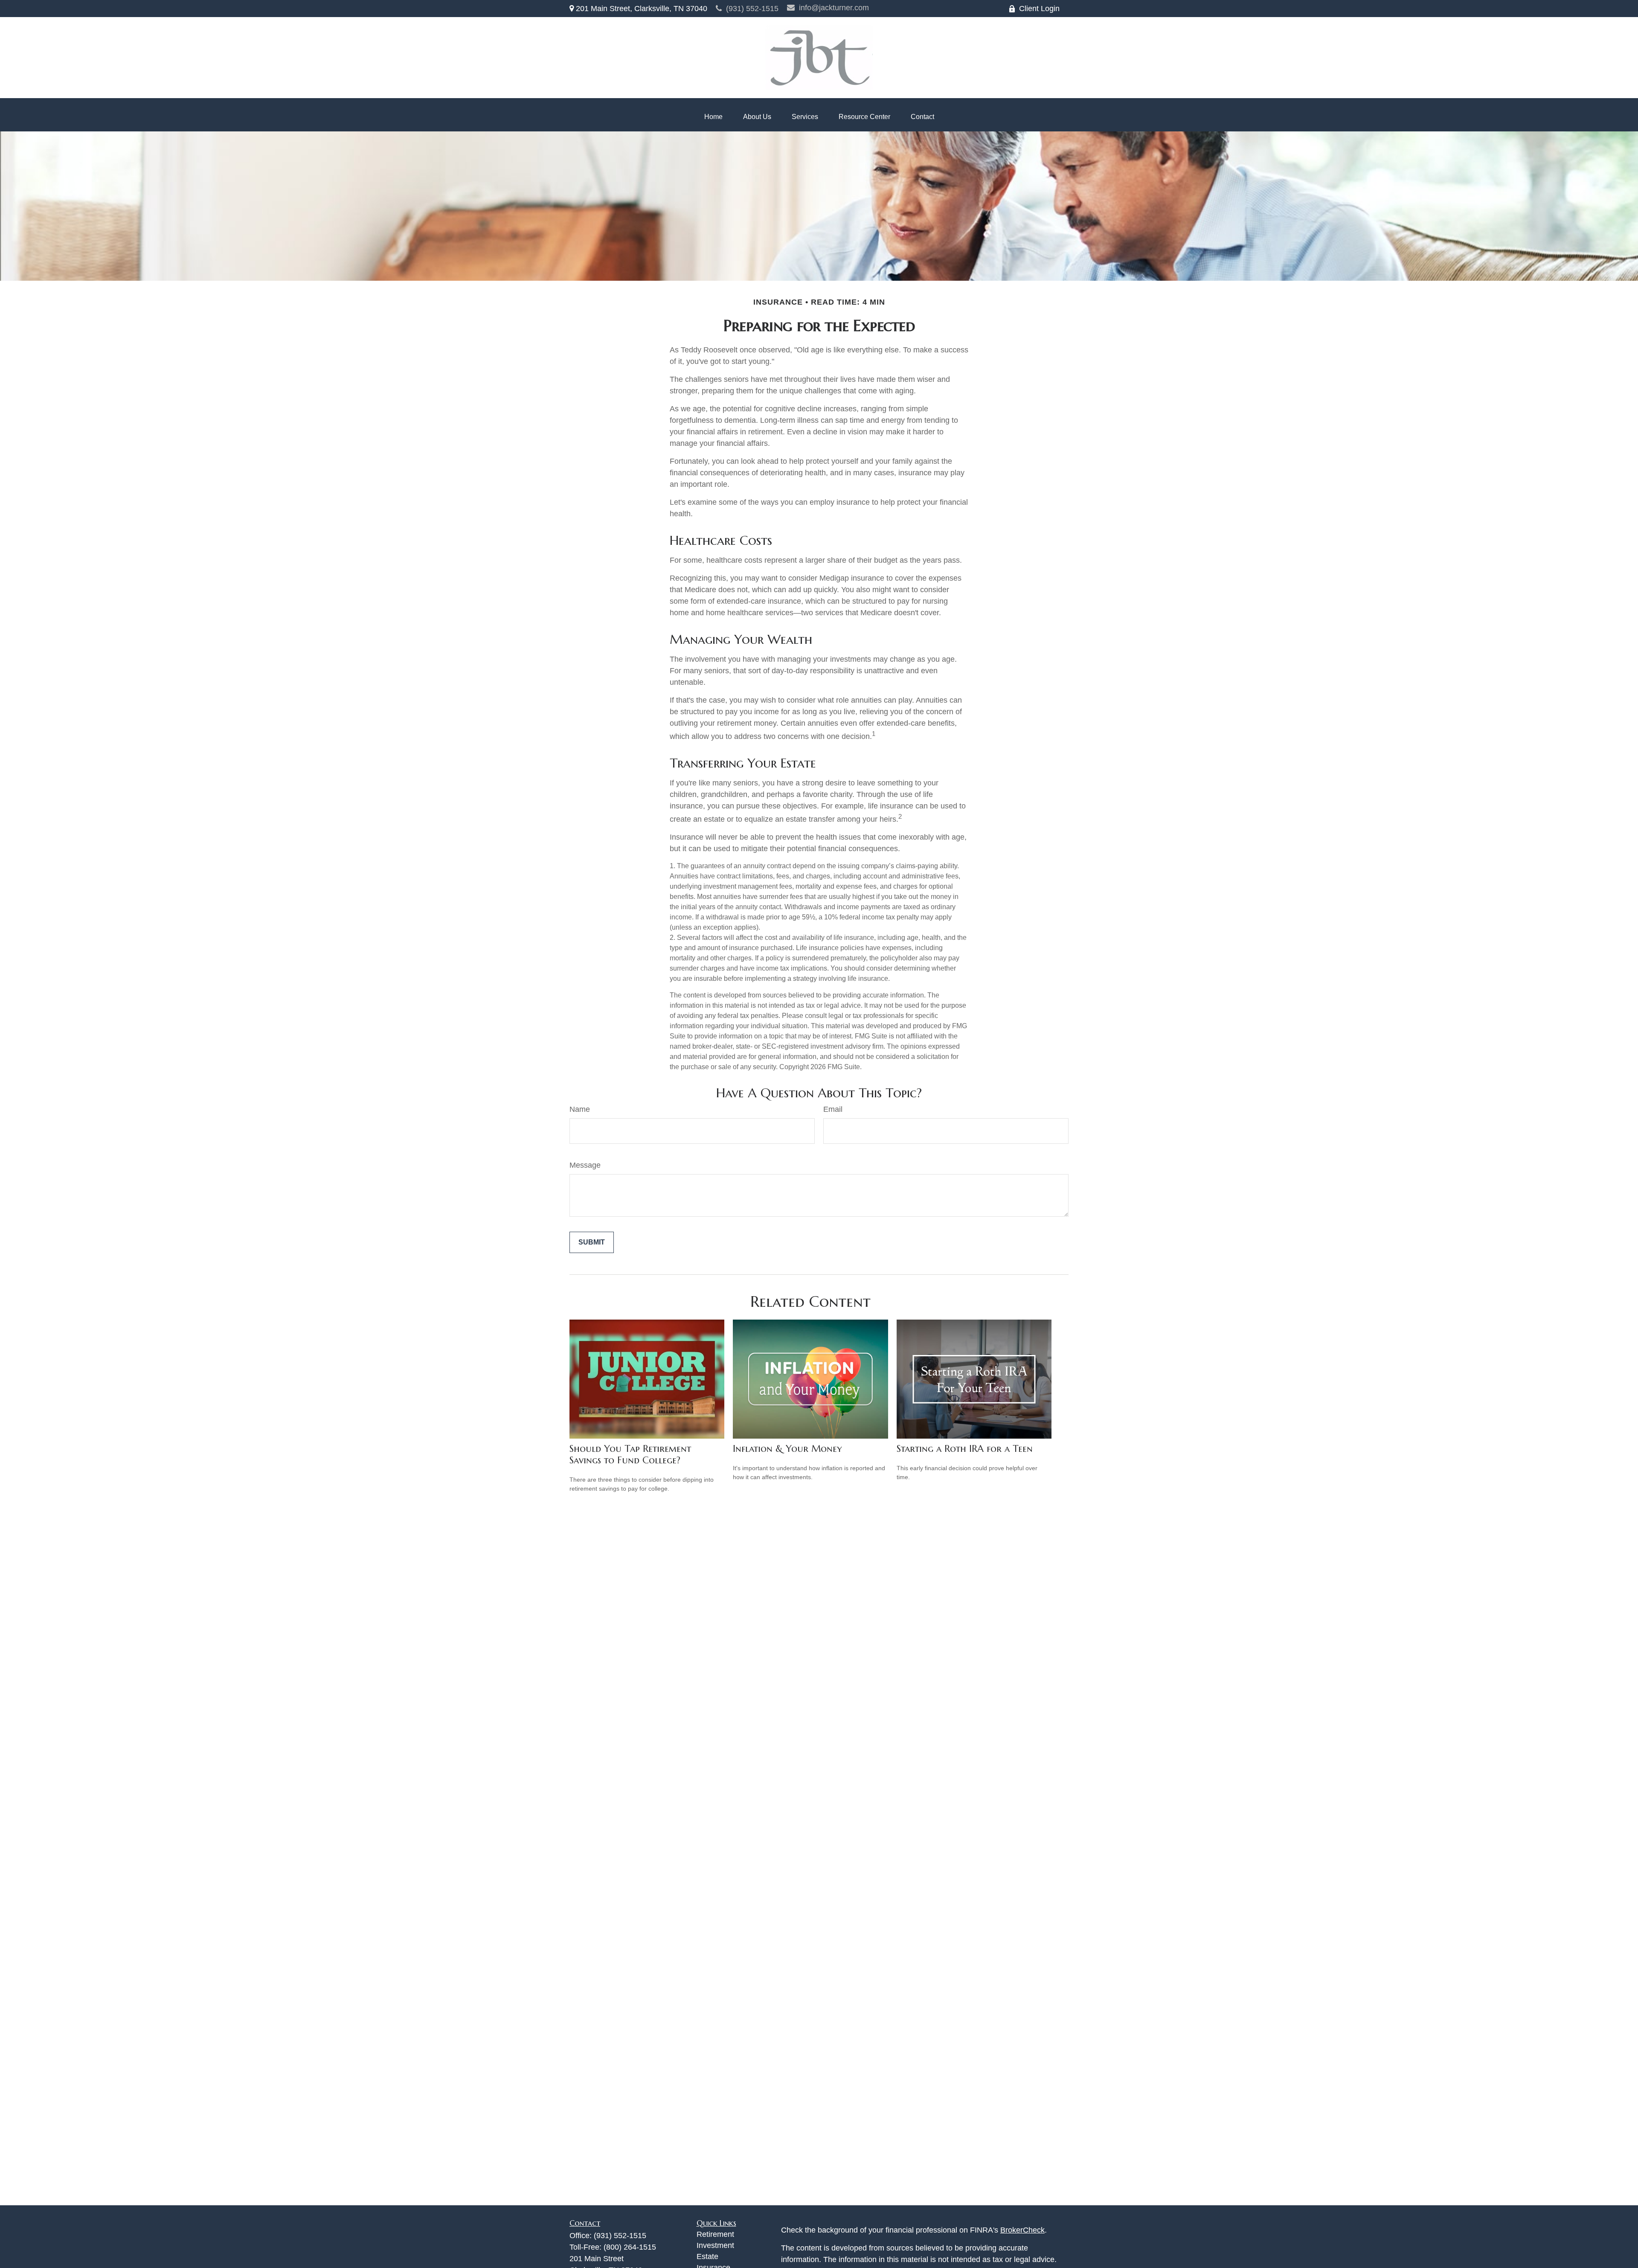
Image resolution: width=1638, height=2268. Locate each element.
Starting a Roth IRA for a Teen (965, 1449)
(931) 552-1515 (752, 9)
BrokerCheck (1022, 2230)
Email (833, 1109)
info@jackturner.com (834, 8)
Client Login (1039, 9)
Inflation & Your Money (787, 1449)
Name (580, 1109)
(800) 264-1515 (630, 2247)
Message (585, 1165)
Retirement (715, 2234)
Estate (707, 2256)
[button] (713, 117)
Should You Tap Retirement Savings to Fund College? (630, 1454)
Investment (715, 2245)
